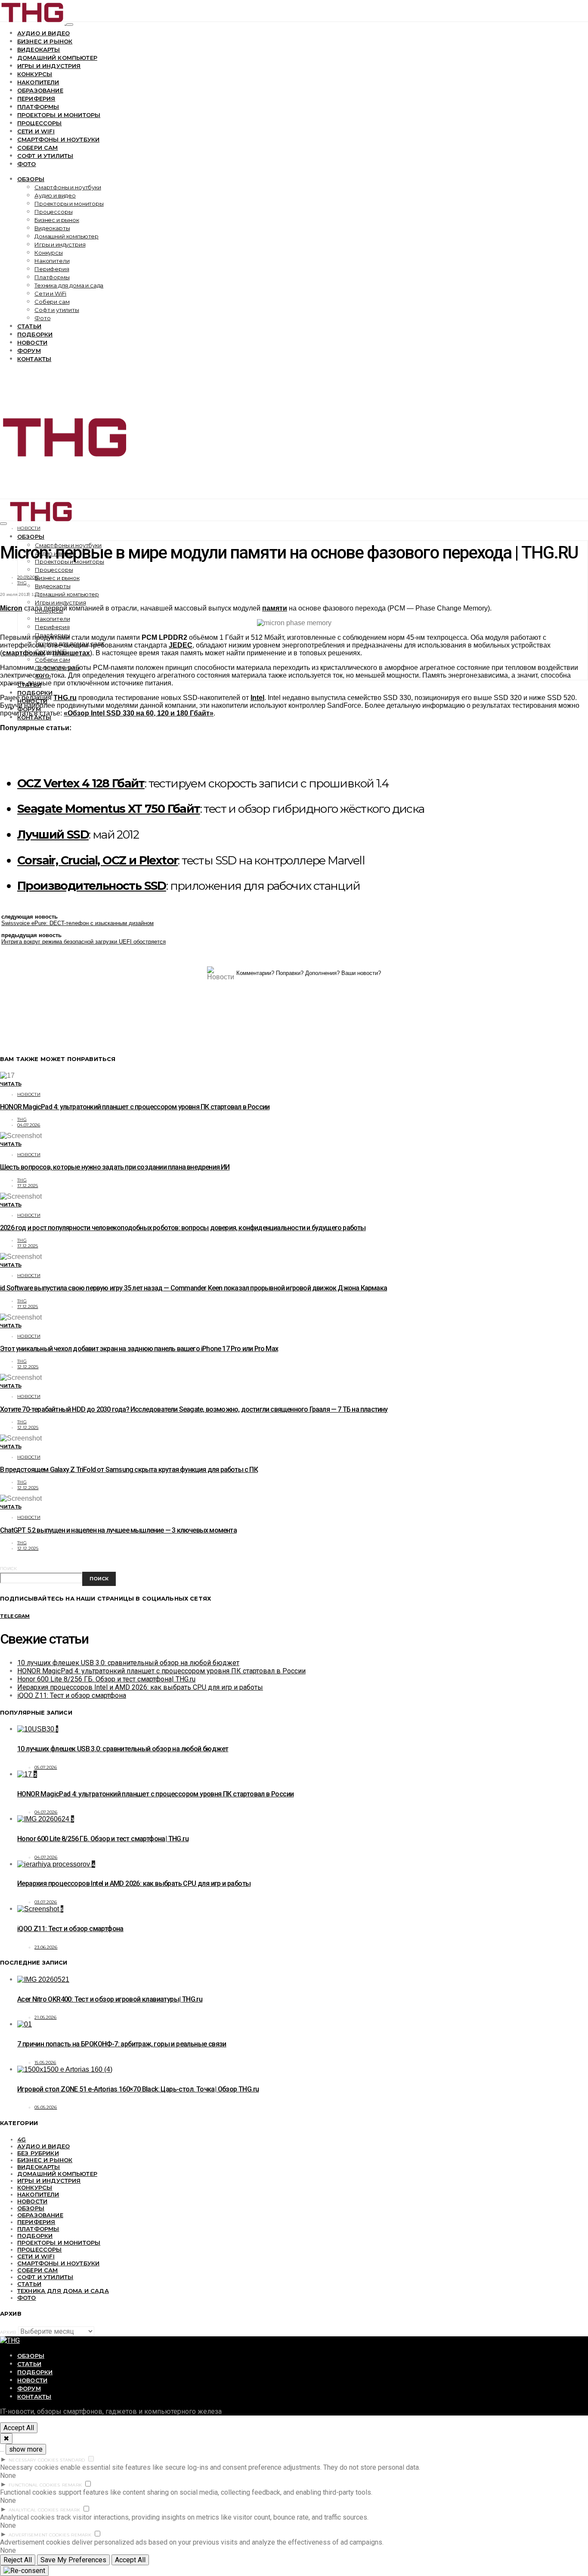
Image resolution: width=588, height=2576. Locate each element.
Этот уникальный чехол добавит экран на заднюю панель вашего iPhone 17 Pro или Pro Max (139, 1349)
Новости (32, 342)
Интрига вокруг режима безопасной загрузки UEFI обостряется (84, 942)
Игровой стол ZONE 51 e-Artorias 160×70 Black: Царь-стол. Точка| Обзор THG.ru (138, 2089)
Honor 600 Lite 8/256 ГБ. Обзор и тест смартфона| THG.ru (106, 1679)
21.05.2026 (46, 2017)
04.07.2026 (29, 1125)
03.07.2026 (46, 1902)
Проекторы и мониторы (59, 115)
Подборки (35, 334)
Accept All (19, 2428)
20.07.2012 (28, 577)
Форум (29, 351)
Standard (72, 2460)
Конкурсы (35, 74)
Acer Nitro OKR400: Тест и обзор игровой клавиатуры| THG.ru (110, 1999)
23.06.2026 (46, 1947)
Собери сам (38, 148)
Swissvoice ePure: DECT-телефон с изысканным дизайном (77, 923)
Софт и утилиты (45, 156)
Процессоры (40, 123)
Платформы (38, 107)
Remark (72, 2485)
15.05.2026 (45, 2062)
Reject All (18, 2560)
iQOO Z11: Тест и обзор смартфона (72, 1695)
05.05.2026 (46, 2107)
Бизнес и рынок (45, 41)
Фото (27, 164)
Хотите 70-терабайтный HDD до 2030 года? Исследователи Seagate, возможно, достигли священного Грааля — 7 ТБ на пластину (194, 1409)
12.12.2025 (28, 1367)
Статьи (29, 326)
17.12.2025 (28, 1186)
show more (26, 2449)
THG (22, 583)
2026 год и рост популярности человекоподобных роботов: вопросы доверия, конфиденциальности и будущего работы (183, 1228)
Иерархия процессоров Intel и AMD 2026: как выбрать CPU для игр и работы (140, 1687)
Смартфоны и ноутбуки (58, 139)
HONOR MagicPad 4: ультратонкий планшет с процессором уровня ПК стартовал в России (135, 1107)
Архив (8, 2332)
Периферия (36, 99)
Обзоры (31, 179)
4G (22, 2139)
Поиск (8, 1569)
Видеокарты (39, 49)
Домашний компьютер (57, 58)
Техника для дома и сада (69, 285)
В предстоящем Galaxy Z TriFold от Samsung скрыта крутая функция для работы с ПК (129, 1470)
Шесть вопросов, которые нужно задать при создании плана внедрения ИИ (115, 1167)
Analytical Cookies (34, 2510)
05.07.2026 (46, 1767)
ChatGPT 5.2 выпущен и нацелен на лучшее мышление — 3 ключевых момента (118, 1530)
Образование (40, 90)
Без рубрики (38, 2153)
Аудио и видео (43, 33)
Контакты (34, 359)
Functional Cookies (34, 2485)
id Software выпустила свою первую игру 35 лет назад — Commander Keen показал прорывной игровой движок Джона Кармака (193, 1288)
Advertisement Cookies (39, 2535)
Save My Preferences (73, 2560)
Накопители (38, 82)
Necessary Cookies (33, 2460)
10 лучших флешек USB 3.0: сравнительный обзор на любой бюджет (128, 1663)
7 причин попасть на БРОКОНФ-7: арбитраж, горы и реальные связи (122, 2044)
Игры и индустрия (49, 66)
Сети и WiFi (36, 131)
